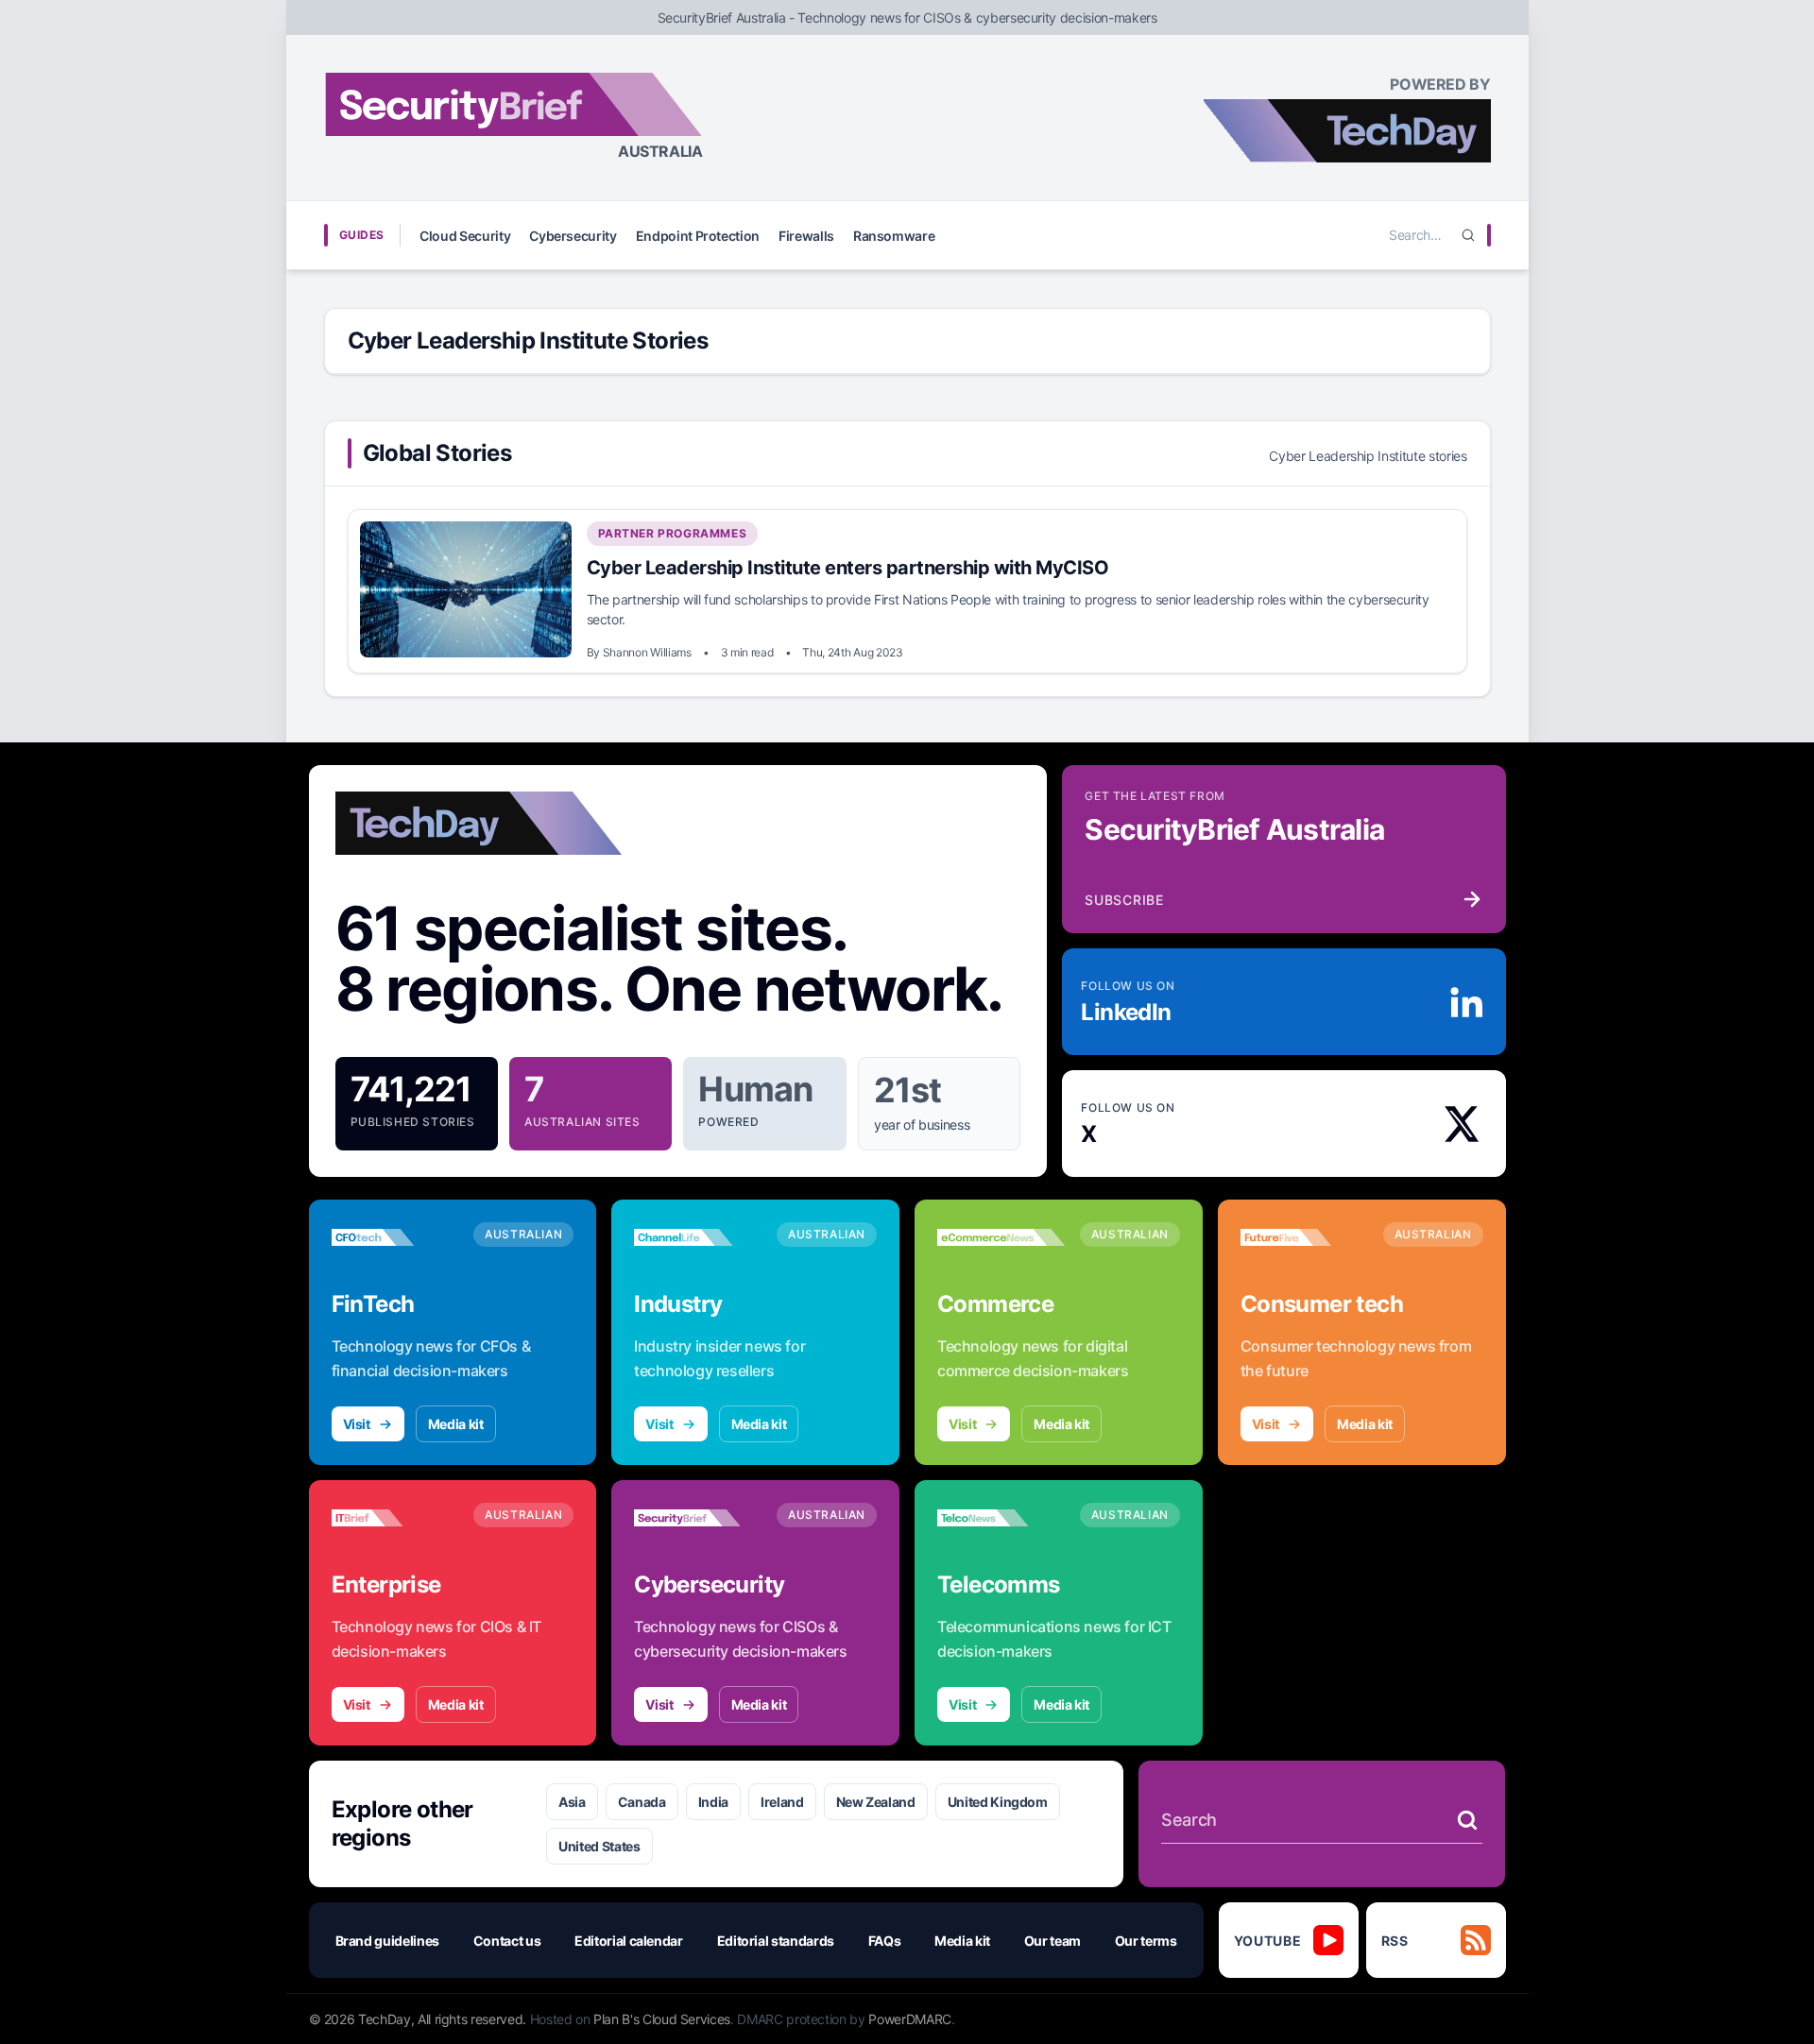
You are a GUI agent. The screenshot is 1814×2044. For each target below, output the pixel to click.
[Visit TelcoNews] (1001, 1518)
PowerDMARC (910, 2019)
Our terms (1146, 1941)
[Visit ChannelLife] (698, 1237)
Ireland (782, 1802)
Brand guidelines (387, 1941)
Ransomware (894, 236)
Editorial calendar (629, 1941)
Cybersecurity (573, 236)
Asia (572, 1802)
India (713, 1802)
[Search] (1468, 235)
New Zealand (876, 1802)
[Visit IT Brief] (395, 1518)
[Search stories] (1467, 1820)
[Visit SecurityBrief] (698, 1518)
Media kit (456, 1424)
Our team (1052, 1941)
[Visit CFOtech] (395, 1237)
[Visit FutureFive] (1304, 1237)
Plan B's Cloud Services (662, 2019)
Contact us (507, 1941)
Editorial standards (776, 1941)
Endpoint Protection (698, 236)
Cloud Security (465, 236)
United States (599, 1846)
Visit (357, 1424)
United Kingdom (998, 1802)
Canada (642, 1802)
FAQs (885, 1941)
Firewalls (806, 236)
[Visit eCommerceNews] (1001, 1237)
